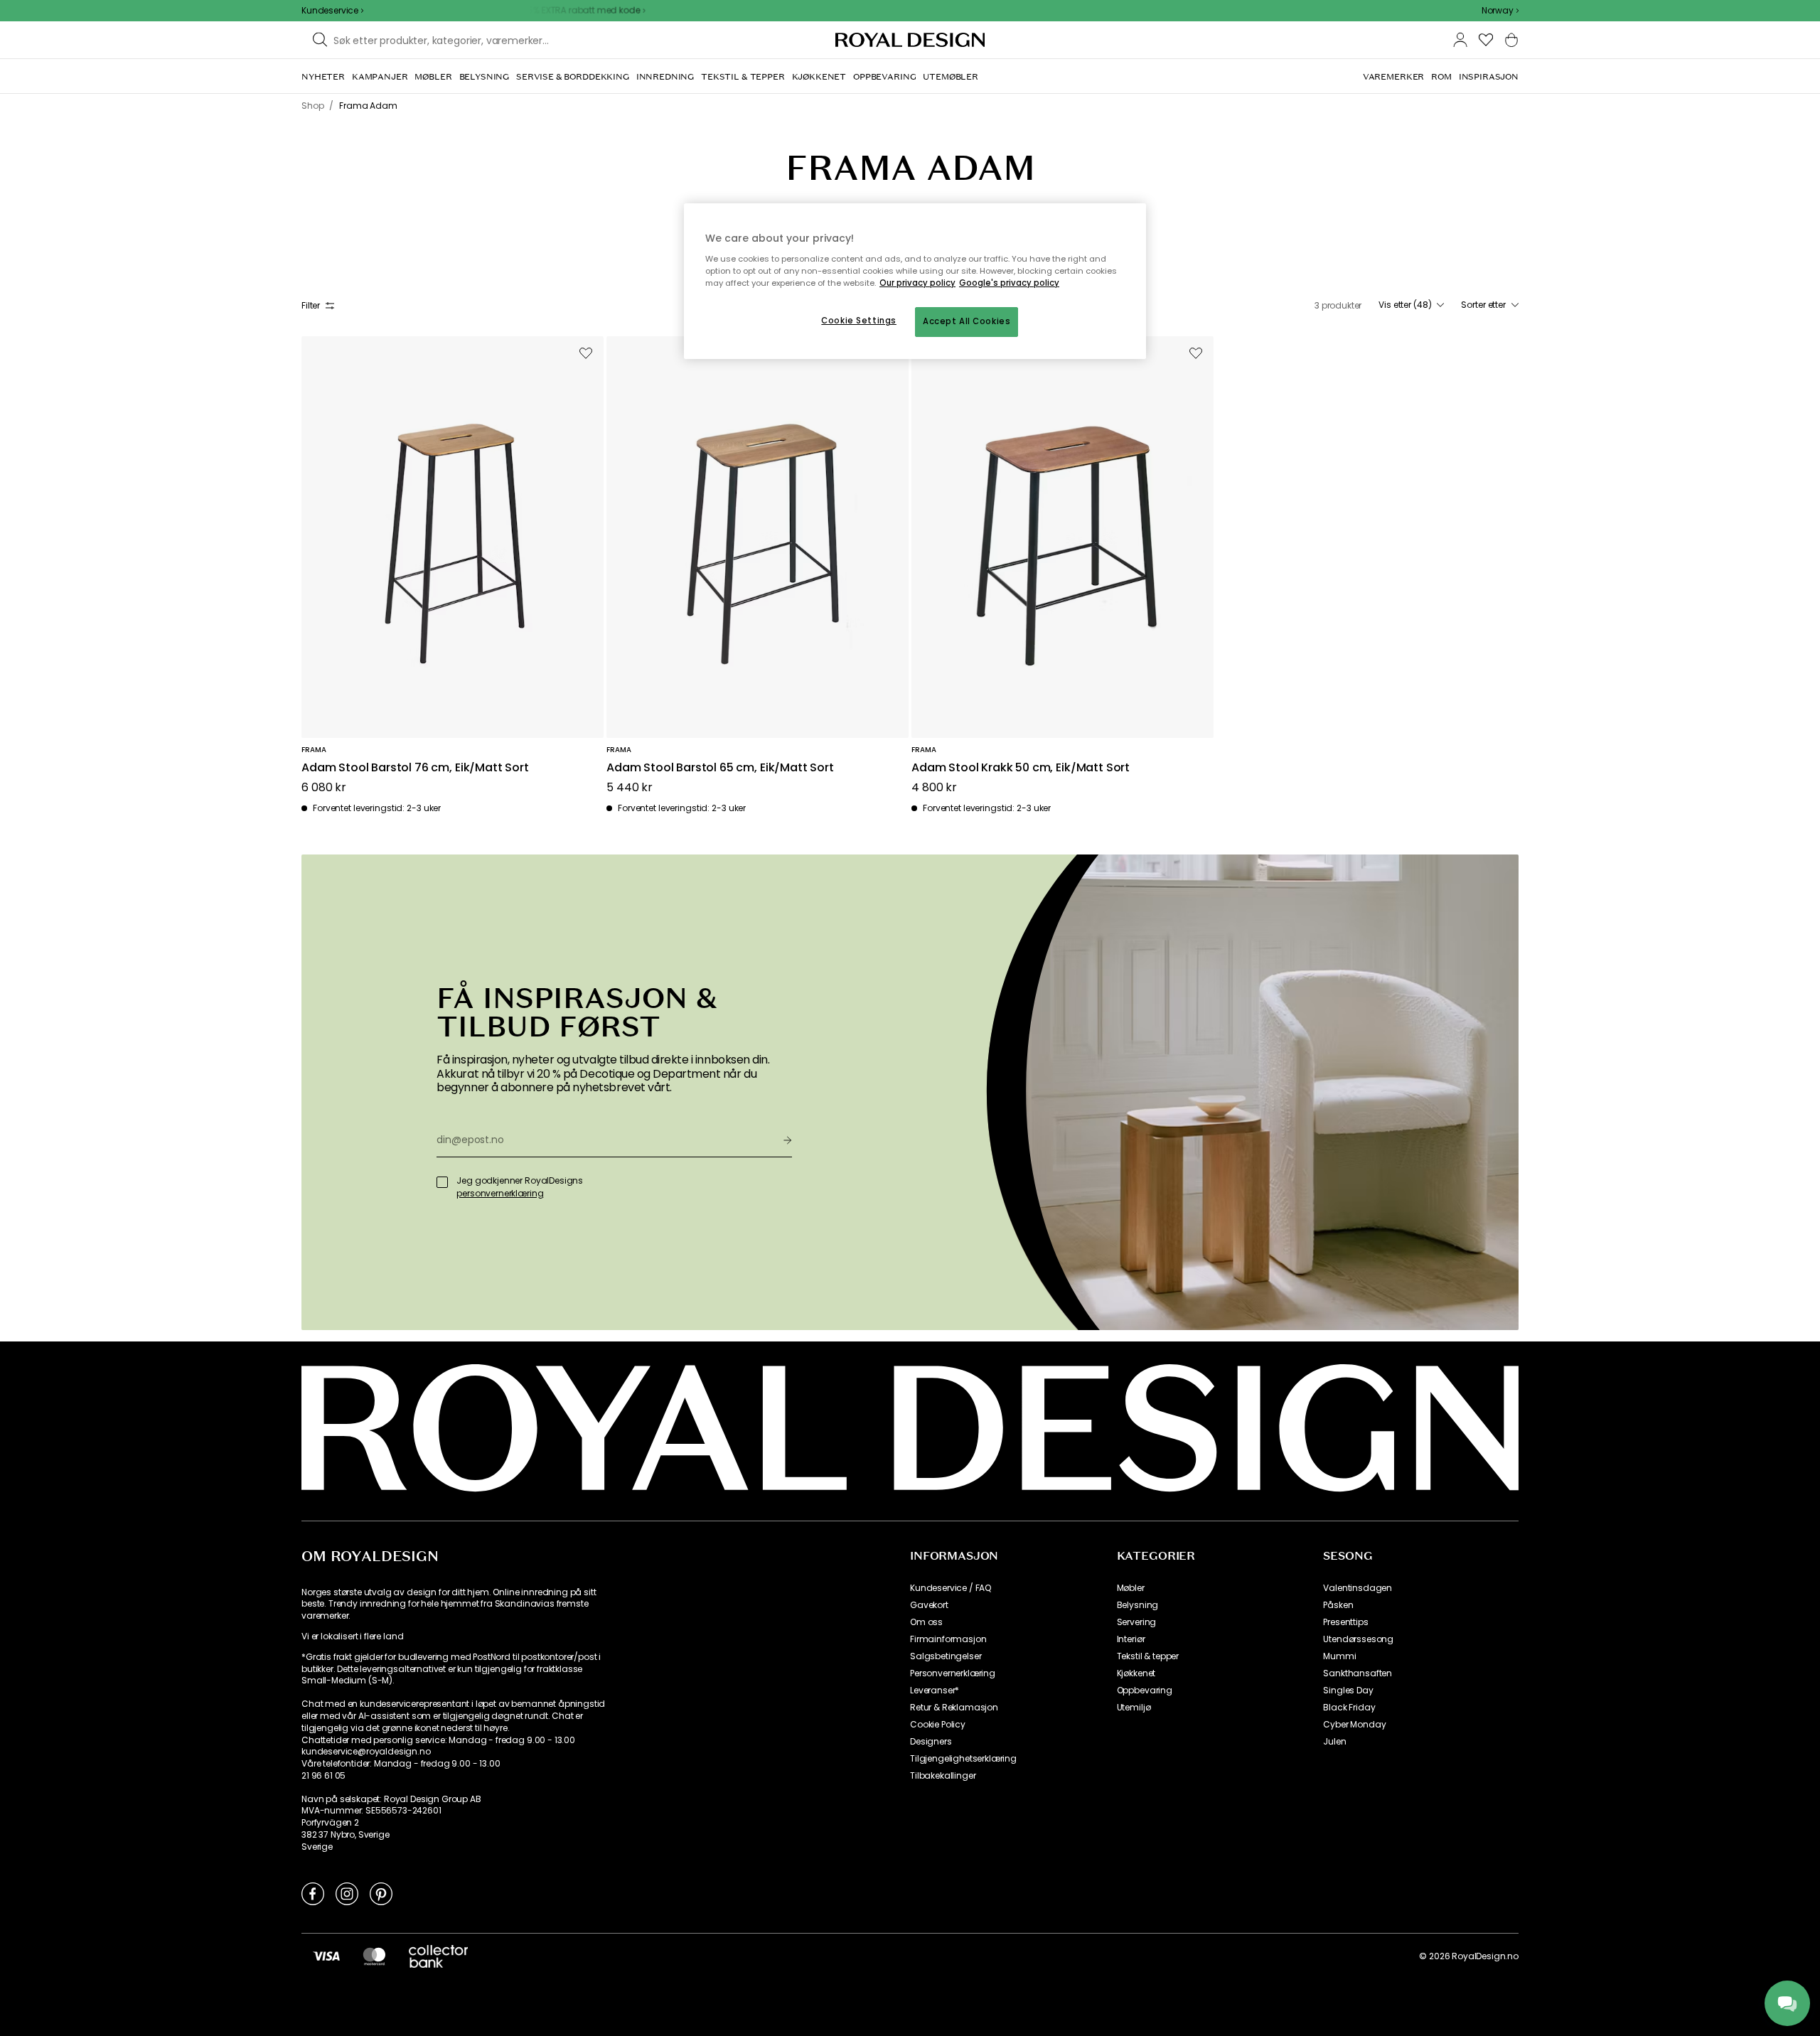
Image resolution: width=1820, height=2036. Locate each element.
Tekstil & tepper (1148, 1656)
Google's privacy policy (1009, 283)
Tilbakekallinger (943, 1776)
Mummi (1339, 1656)
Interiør (1131, 1639)
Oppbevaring (1145, 1691)
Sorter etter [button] (1483, 305)
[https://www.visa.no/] (326, 1956)
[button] (1500, 11)
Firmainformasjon (948, 1639)
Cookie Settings (859, 321)
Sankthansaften (1358, 1673)
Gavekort (929, 1605)
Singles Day (1348, 1691)
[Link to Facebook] (313, 1893)
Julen (1334, 1742)
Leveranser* (935, 1691)
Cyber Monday (1354, 1725)
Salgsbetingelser (946, 1656)
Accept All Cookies (967, 321)
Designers (931, 1742)
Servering (1137, 1622)
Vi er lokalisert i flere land (352, 1636)
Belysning (1138, 1605)
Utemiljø (1134, 1708)
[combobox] (1500, 11)
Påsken (1338, 1605)
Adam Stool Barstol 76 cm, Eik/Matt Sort (415, 768)
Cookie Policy (938, 1725)
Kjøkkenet (1136, 1673)
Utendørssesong (1358, 1639)
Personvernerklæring (953, 1673)
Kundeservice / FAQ (951, 1588)
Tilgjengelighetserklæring (963, 1759)
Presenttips (1345, 1622)
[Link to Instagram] (347, 1893)
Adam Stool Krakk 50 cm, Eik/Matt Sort (1021, 768)
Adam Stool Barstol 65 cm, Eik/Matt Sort (720, 768)
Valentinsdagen (1358, 1588)
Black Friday (1349, 1708)
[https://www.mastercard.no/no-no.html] (374, 1956)
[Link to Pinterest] (381, 1893)
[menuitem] (323, 77)
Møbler (1131, 1588)
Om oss (926, 1622)
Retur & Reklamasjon (954, 1708)
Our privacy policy (917, 283)
